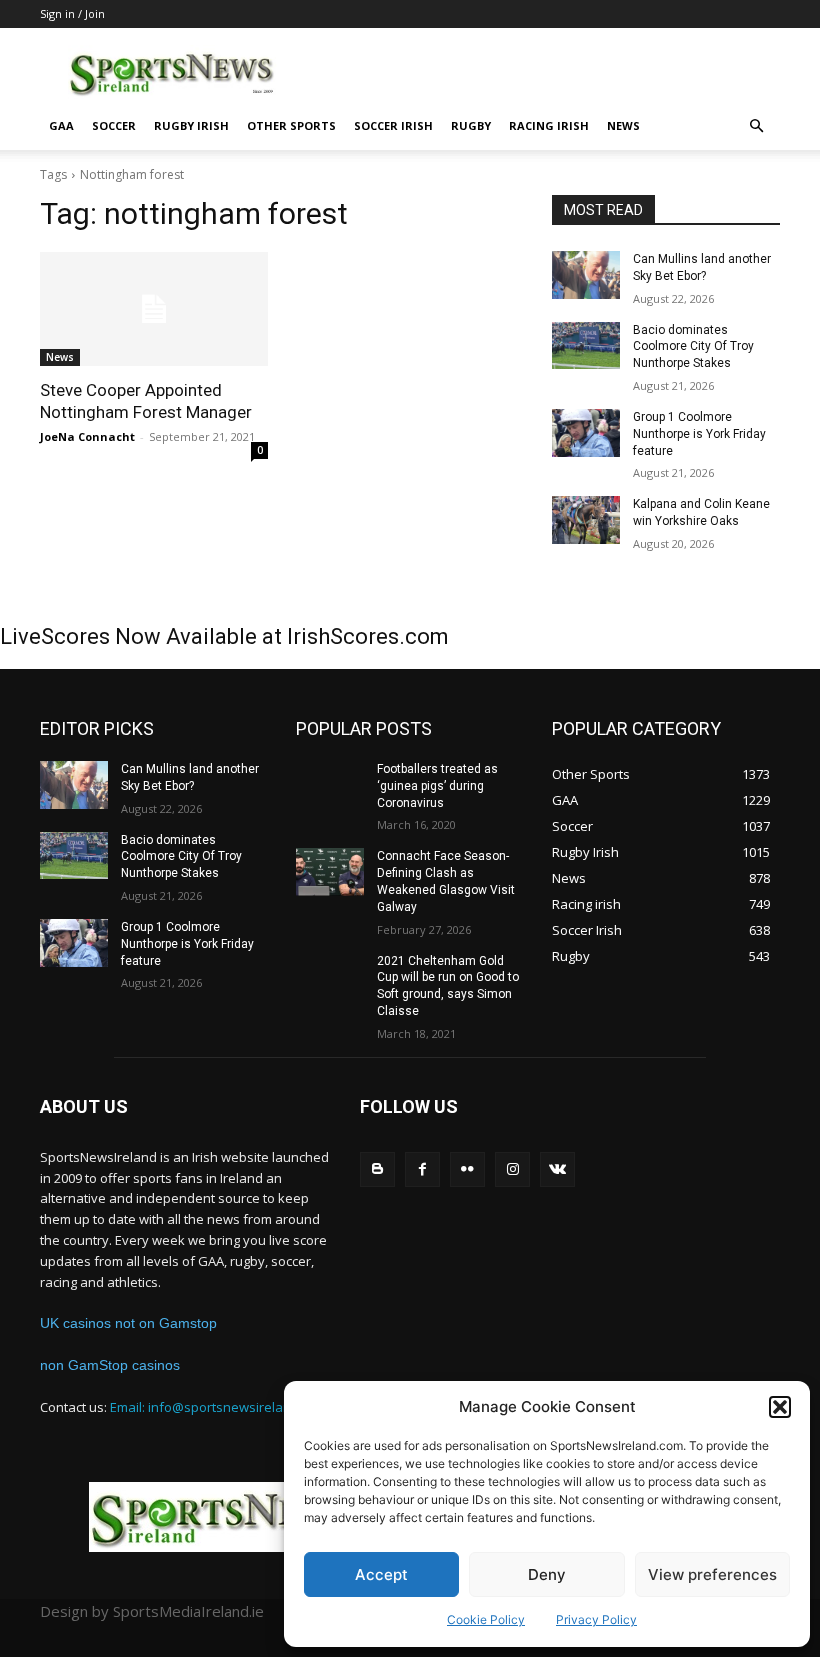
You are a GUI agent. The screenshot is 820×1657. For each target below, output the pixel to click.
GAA (61, 125)
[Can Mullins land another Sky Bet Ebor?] (586, 275)
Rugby (471, 125)
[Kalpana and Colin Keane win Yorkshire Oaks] (586, 520)
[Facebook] (422, 1169)
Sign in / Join (72, 13)
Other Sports (291, 125)
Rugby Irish (191, 125)
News (623, 125)
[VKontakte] (557, 1169)
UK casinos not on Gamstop (128, 1323)
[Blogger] (377, 1169)
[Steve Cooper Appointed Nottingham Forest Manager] (154, 309)
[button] (780, 1407)
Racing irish (549, 125)
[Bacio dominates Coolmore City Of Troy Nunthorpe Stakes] (586, 346)
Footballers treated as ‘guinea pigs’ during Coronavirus (437, 786)
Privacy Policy (596, 1619)
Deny (547, 1574)
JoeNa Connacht (87, 436)
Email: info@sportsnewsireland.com (218, 1407)
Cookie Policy (486, 1619)
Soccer (114, 125)
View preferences (712, 1574)
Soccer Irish (393, 125)
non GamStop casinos (110, 1365)
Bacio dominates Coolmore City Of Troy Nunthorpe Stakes (693, 347)
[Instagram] (512, 1169)
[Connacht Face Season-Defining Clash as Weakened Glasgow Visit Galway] (330, 872)
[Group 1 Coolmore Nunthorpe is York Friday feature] (586, 433)
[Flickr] (467, 1169)
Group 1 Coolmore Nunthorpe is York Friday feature (699, 434)
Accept (381, 1574)
